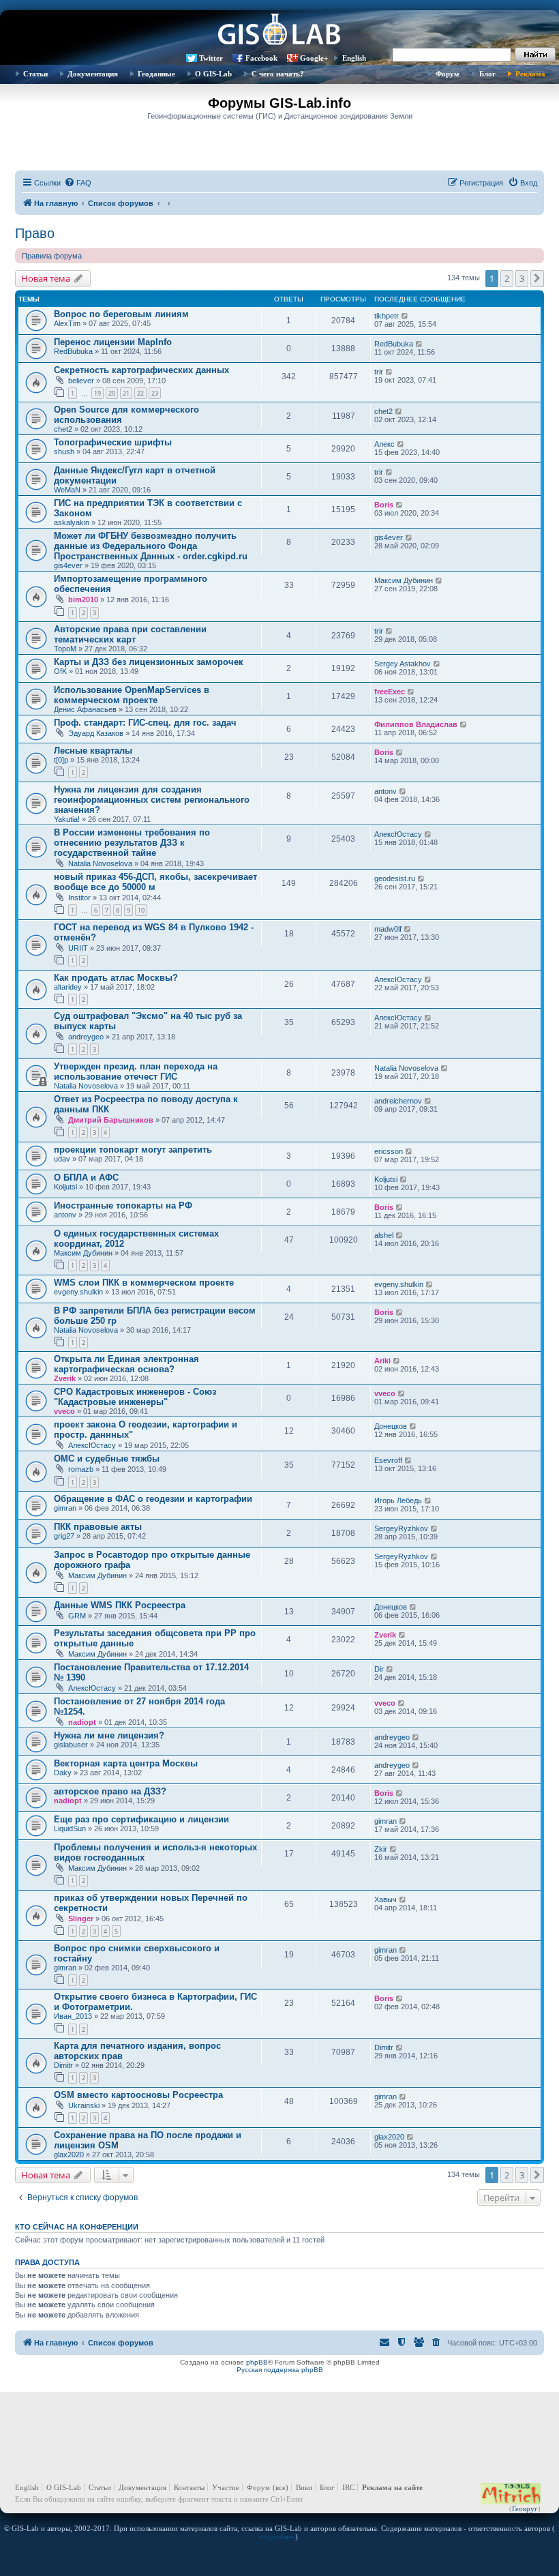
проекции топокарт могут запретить (133, 1150)
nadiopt (82, 1722)
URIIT (78, 948)
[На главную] (279, 31)
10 (141, 910)
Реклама (530, 74)
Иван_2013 (73, 2016)
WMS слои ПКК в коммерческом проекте (144, 1283)
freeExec (390, 692)
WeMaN (67, 490)
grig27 (64, 1536)
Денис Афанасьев (85, 709)
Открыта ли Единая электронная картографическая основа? (126, 1364)
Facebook (261, 58)
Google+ (314, 58)
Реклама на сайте (392, 2487)
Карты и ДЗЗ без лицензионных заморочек (149, 662)
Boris (384, 505)
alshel (384, 1235)
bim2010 (83, 599)
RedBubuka (73, 351)
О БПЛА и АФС (86, 1178)
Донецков (391, 1426)
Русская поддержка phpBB (280, 2370)
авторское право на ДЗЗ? (110, 1791)
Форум (448, 74)
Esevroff (388, 1460)
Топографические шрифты (113, 442)
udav (62, 1159)
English (354, 58)
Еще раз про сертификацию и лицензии (141, 1819)
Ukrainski (84, 2105)
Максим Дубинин (404, 580)
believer (81, 381)
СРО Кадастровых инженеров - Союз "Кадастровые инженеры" (135, 1397)
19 (97, 393)
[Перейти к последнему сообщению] (405, 316)
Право (35, 233)
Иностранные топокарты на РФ (123, 1205)
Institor (79, 898)
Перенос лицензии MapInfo (113, 342)
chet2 (63, 429)
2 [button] (507, 278)
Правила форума (52, 256)
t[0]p (61, 760)
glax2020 (69, 2155)
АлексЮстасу (398, 834)
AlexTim (67, 323)
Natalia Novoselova (100, 863)
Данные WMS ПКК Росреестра (120, 1605)
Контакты (189, 2487)
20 (112, 393)
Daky (63, 1773)
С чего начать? (278, 74)
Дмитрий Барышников (111, 1120)
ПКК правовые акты (98, 1527)
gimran (65, 1508)
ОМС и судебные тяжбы (107, 1459)
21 (126, 393)
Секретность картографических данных (141, 370)
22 (140, 393)
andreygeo (86, 1037)
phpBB (257, 2362)
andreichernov (398, 1101)
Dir (379, 1669)
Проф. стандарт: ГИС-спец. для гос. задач (145, 723)
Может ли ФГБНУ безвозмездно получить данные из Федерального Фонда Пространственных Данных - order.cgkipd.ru (151, 546)
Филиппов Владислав (416, 724)
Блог (487, 74)
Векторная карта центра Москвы (126, 1763)
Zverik (65, 1378)
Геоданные (156, 74)
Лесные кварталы (93, 751)
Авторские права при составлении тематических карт (130, 634)
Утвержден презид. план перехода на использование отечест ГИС (136, 1071)
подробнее (277, 2536)
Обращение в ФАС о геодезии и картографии (153, 1499)
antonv (386, 791)
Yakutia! (67, 819)
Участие (226, 2487)
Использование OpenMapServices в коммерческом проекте (132, 695)
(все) (281, 2487)
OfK (60, 671)
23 (155, 393)
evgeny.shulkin (78, 1292)
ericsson (389, 1151)
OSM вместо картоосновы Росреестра (138, 2095)
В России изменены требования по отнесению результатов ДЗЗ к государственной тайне (132, 843)
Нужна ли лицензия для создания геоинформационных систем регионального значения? (152, 800)
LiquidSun (70, 1829)
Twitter (211, 58)
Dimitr (63, 2065)
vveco (64, 1411)
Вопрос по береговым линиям (121, 314)
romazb (81, 1469)
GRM (77, 1616)
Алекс (384, 444)
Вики (304, 2487)
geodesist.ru (395, 878)
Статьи (35, 74)
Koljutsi (65, 1187)
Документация (93, 74)
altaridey (68, 987)
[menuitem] (78, 183)
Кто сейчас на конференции (77, 2227)
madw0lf (388, 929)
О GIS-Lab (213, 74)
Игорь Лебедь (398, 1500)
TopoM (65, 649)
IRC (348, 2487)
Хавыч (386, 1899)
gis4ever (68, 565)
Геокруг (525, 2508)
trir (379, 372)
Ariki (382, 1361)
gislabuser (71, 1745)
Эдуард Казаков (96, 733)
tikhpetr (387, 316)
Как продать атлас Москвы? (116, 978)
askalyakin (72, 522)
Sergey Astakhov (403, 664)
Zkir (381, 1849)
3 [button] (522, 278)
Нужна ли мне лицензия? (109, 1735)
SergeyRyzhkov (401, 1528)
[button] (537, 278)
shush (64, 451)
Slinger (81, 1919)
